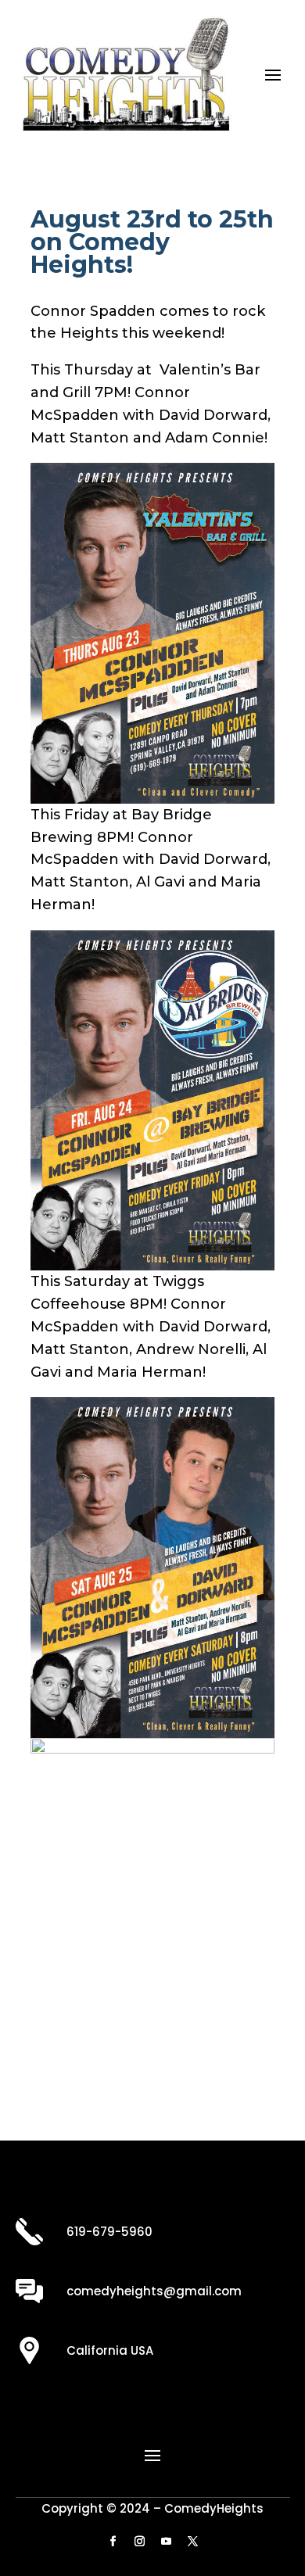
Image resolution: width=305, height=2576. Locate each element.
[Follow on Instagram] (139, 2542)
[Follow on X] (192, 2542)
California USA (110, 2350)
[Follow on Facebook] (113, 2542)
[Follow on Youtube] (166, 2542)
